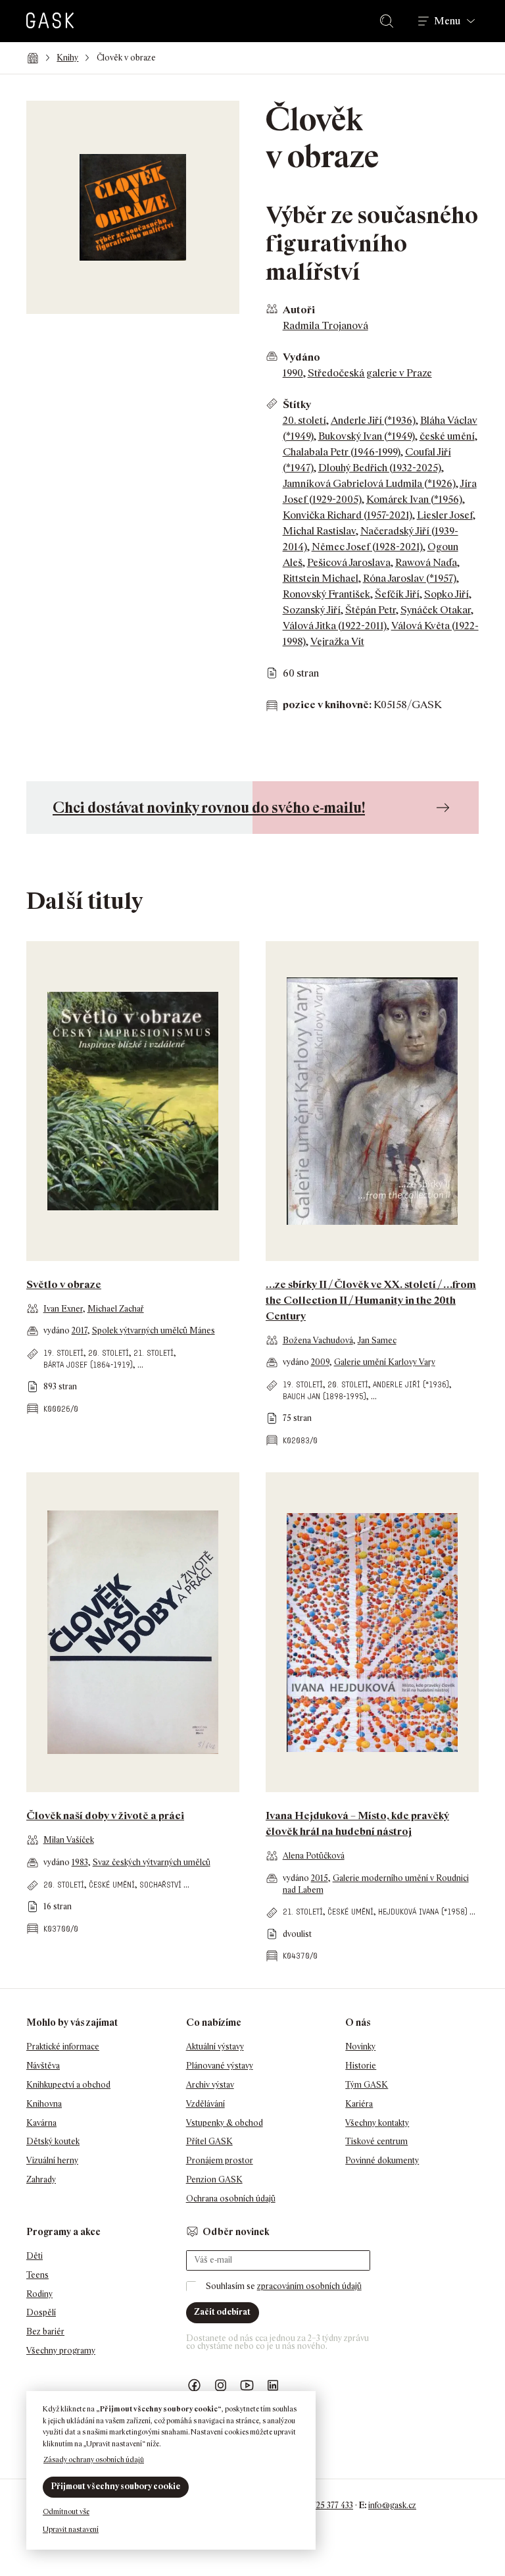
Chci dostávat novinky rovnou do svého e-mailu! (209, 807)
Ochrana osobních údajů (231, 2199)
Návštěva (43, 2066)
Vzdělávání (205, 2104)
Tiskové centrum (376, 2141)
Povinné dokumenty (382, 2160)
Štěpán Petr (371, 610)
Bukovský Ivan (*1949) (367, 436)
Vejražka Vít (337, 641)
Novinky (360, 2047)
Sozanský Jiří (312, 610)
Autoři (299, 310)
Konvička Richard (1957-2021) (348, 515)
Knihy (67, 58)
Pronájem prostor (220, 2160)
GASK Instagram (221, 2385)
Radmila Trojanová (325, 325)
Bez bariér (45, 2331)
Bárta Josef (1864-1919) (88, 1365)
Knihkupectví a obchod (68, 2085)
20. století (304, 420)
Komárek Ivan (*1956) (414, 499)
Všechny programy (61, 2351)
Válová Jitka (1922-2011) (335, 626)
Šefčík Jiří (397, 594)
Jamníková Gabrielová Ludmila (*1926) (369, 483)
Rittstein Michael (321, 578)
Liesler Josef (445, 515)
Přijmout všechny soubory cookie (116, 2486)
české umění (447, 436)
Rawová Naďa (426, 562)
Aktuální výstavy (215, 2047)
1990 (293, 373)
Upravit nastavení (71, 2529)
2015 (320, 1878)
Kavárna (41, 2123)
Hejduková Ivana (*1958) (423, 1912)
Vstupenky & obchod (225, 2123)
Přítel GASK (209, 2141)
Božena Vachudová (318, 1340)
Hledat (389, 21)
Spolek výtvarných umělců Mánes (154, 1330)
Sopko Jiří (446, 594)
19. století (63, 1353)
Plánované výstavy (220, 2066)
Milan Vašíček (69, 1840)
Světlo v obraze (64, 1284)
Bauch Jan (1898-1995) (325, 1396)
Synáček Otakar (436, 610)
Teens (37, 2275)
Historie (361, 2066)
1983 (80, 1862)
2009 (320, 1362)
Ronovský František (326, 594)
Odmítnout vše (66, 2512)
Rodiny (39, 2294)
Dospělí (41, 2312)
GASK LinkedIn (274, 2385)
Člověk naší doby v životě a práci (105, 1816)
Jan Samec (377, 1340)
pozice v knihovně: (327, 705)
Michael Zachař (116, 1309)
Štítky (297, 404)
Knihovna (44, 2104)
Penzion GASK (214, 2179)
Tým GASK (367, 2085)
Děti (35, 2256)
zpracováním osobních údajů (309, 2286)
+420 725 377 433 (323, 2505)
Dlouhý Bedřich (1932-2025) (380, 468)
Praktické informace (63, 2047)
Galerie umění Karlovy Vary (385, 1362)
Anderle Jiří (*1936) (373, 420)
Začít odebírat (222, 2312)
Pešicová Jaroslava (349, 562)
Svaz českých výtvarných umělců (152, 1862)
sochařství (160, 1885)
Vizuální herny (52, 2160)
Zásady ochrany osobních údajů (94, 2460)
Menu (447, 21)
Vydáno (301, 357)
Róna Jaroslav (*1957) (410, 578)
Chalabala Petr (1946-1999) (342, 452)
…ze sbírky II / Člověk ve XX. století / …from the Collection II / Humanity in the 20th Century (371, 1300)
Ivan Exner (63, 1309)
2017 (80, 1330)
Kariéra (359, 2104)
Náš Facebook (195, 2385)
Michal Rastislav (319, 531)
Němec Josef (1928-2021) (367, 547)
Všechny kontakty (377, 2123)
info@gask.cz (392, 2505)
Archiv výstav (210, 2085)
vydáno (58, 1330)
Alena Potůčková (314, 1856)
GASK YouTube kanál (247, 2385)
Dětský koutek (53, 2141)
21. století (154, 1353)
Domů (33, 58)
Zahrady (41, 2179)
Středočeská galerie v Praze (370, 373)
